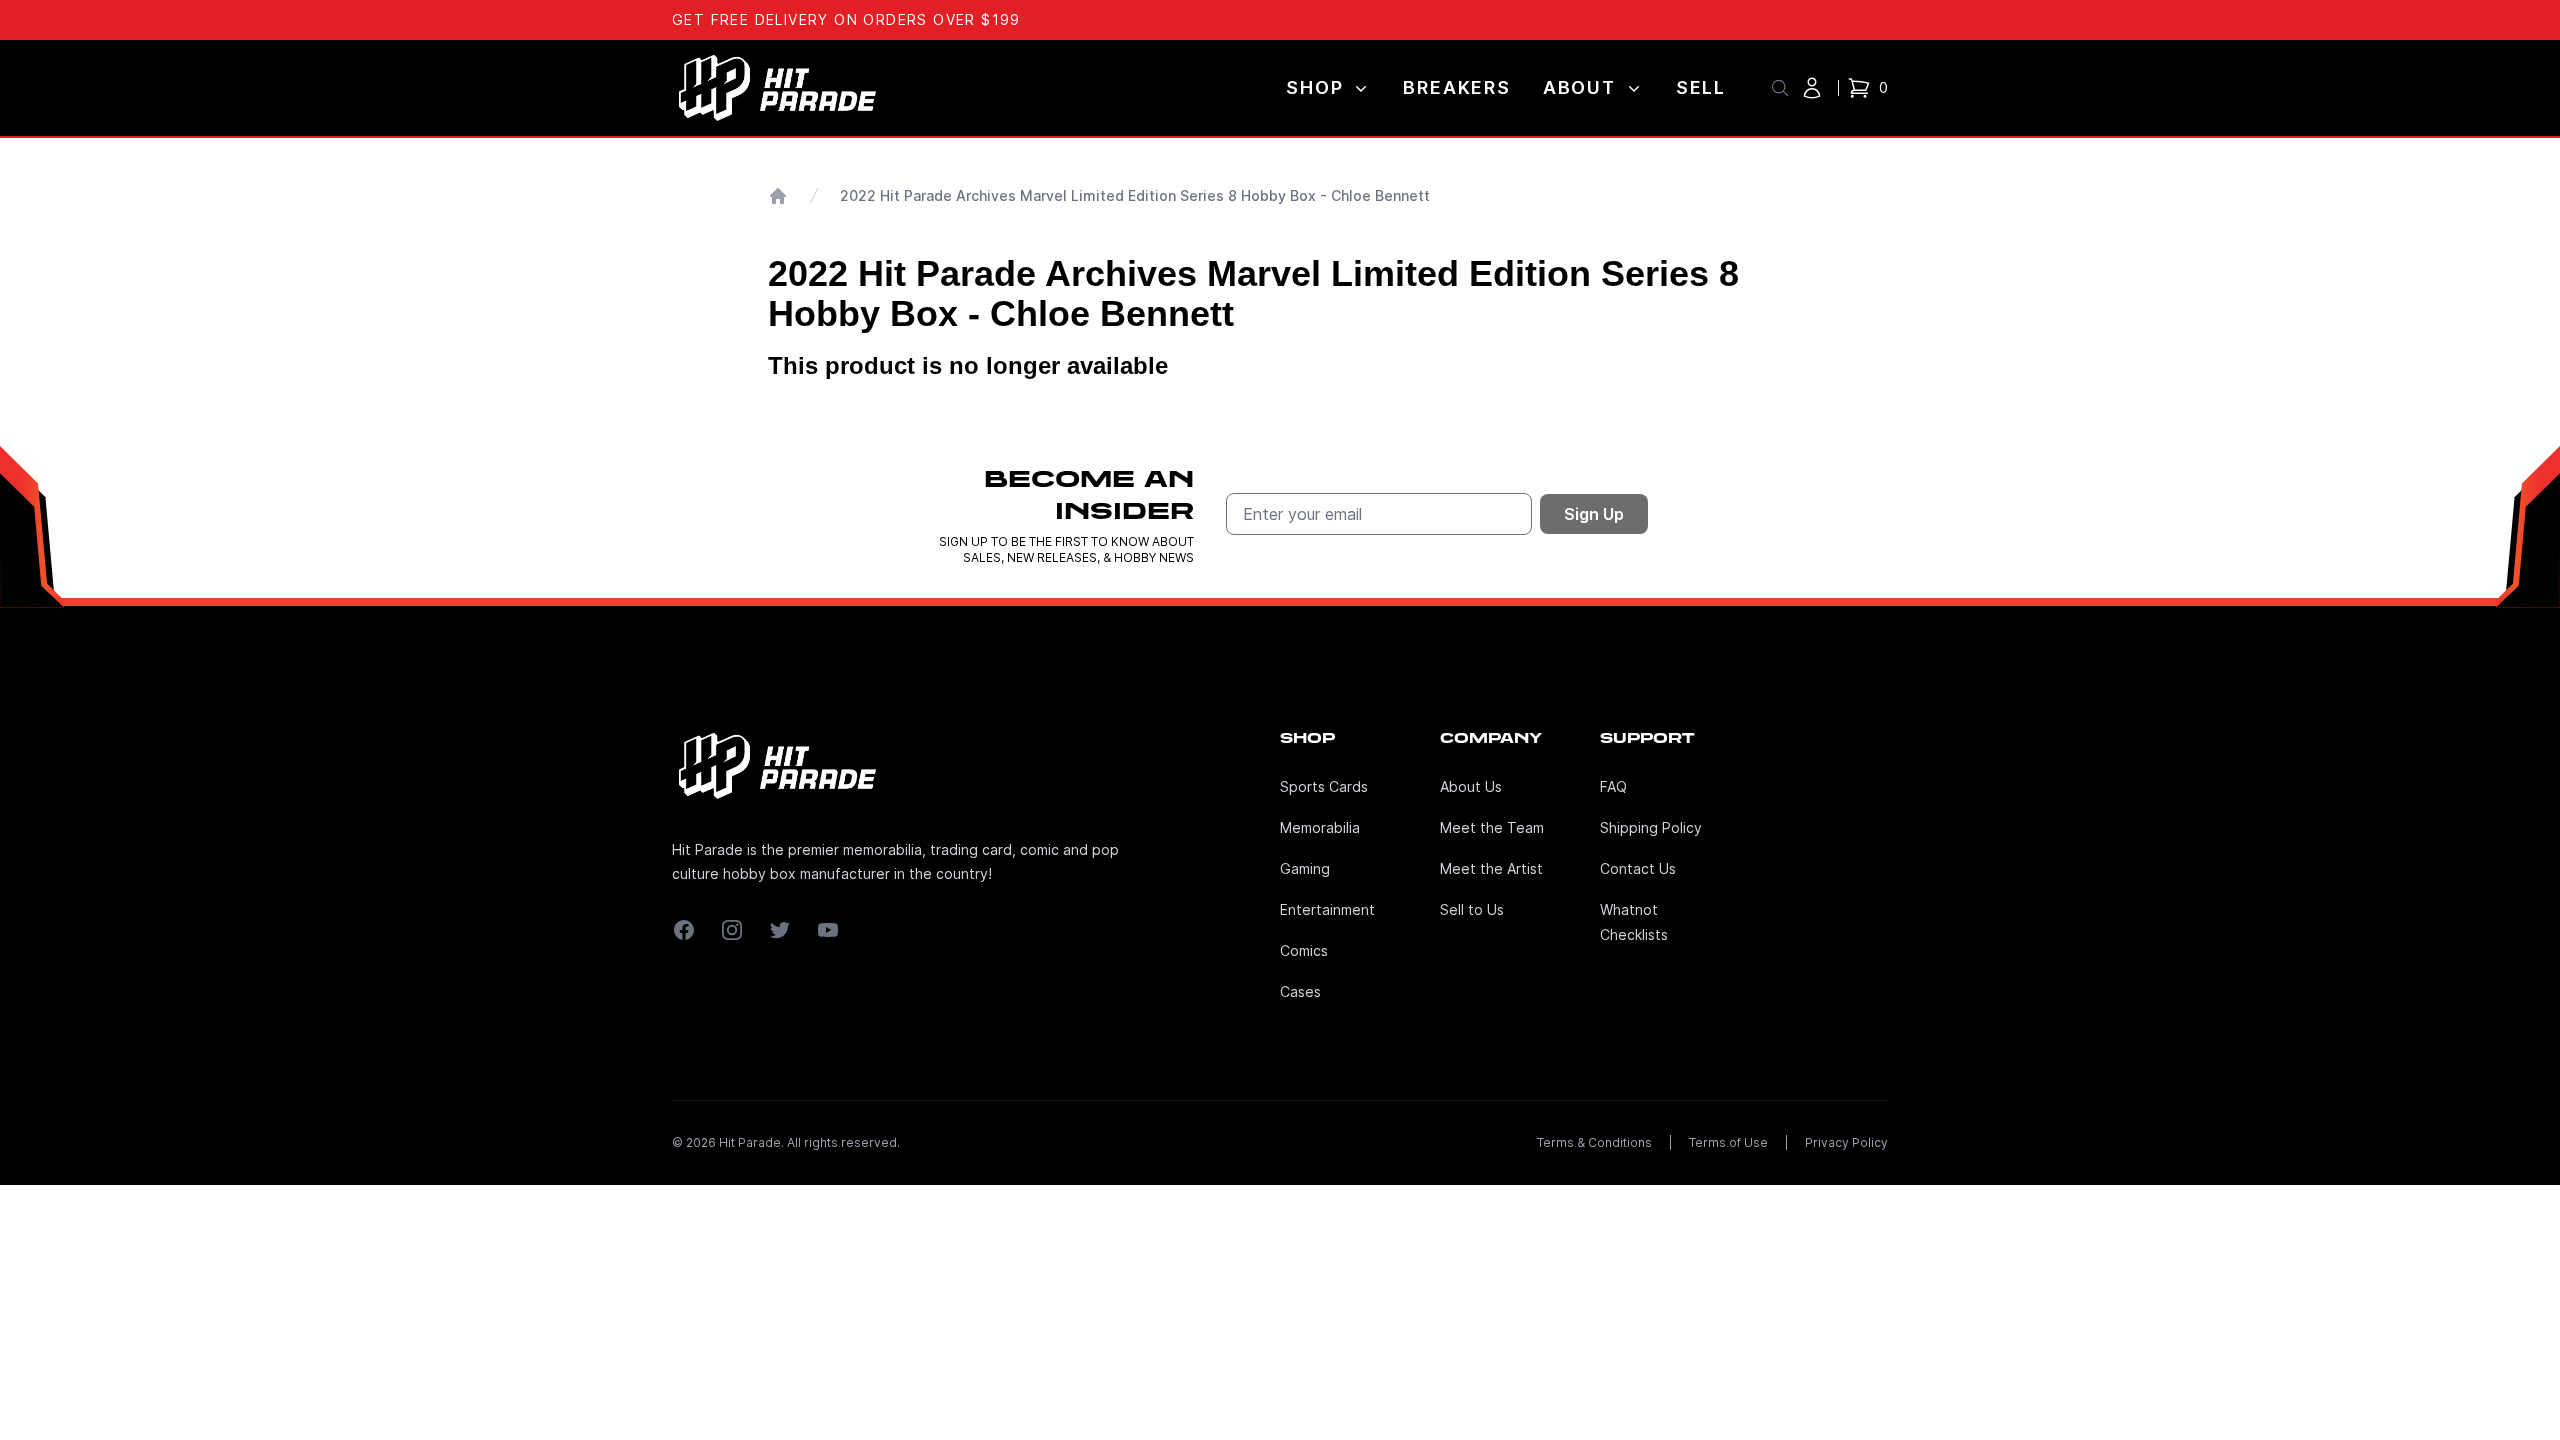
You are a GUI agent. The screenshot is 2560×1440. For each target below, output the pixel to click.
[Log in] (1812, 88)
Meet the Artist (1491, 868)
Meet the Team (1492, 827)
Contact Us (1638, 868)
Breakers (1456, 87)
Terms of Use (1728, 1142)
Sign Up (1594, 514)
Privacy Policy (1846, 1142)
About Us (1471, 786)
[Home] (778, 196)
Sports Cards (1324, 786)
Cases (1300, 991)
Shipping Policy (1651, 827)
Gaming (1305, 868)
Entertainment (1327, 909)
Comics (1304, 950)
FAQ (1613, 786)
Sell (1701, 87)
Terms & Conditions (1594, 1142)
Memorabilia (1320, 827)
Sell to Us (1472, 909)
